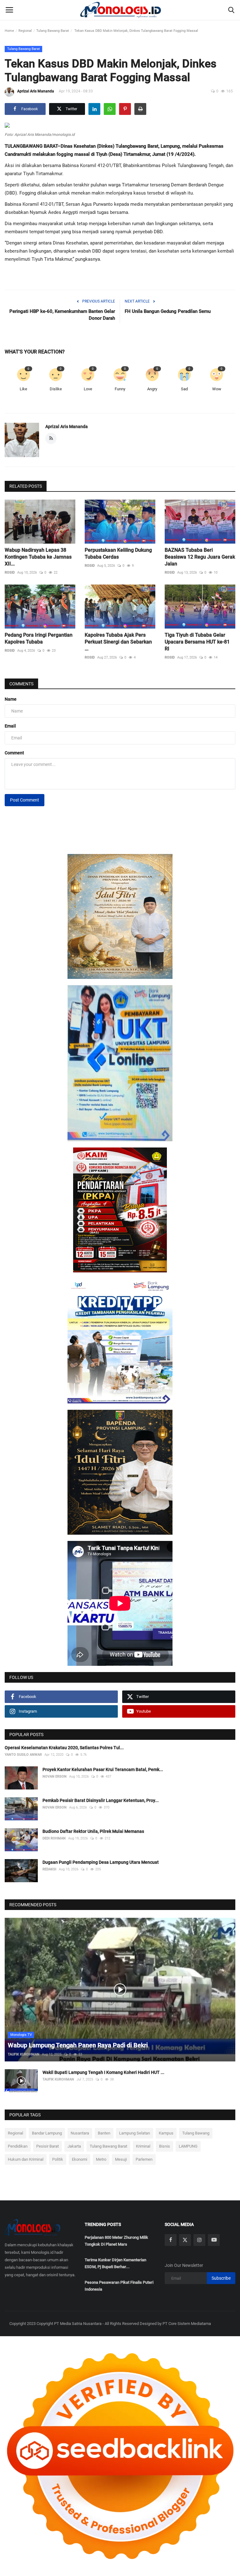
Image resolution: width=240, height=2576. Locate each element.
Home (9, 31)
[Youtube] (214, 2240)
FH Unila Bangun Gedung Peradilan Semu (168, 311)
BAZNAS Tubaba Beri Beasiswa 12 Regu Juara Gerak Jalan (200, 557)
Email (10, 726)
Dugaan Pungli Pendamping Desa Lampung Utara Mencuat (101, 1862)
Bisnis (165, 2146)
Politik (58, 2159)
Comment (14, 753)
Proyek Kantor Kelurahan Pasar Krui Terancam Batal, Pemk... (103, 1769)
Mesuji (121, 2159)
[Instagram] (199, 2240)
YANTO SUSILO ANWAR (23, 1755)
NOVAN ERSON (55, 1777)
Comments (21, 684)
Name (11, 699)
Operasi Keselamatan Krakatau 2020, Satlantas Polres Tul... (64, 1748)
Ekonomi (80, 2159)
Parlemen (144, 2159)
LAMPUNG (188, 2146)
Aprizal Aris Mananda (36, 91)
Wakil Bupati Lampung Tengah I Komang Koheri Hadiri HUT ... (103, 2072)
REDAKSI (49, 1869)
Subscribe (221, 2278)
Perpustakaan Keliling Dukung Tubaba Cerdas (118, 553)
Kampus (166, 2133)
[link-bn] (120, 916)
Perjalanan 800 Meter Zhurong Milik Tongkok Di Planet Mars (116, 2241)
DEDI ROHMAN (54, 1838)
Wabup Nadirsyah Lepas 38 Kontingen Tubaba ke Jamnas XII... (38, 557)
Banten (104, 2133)
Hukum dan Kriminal (26, 2159)
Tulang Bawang (196, 2133)
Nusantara (80, 2133)
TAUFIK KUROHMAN (24, 2054)
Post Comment (25, 800)
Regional (25, 31)
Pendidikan (18, 2146)
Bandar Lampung (47, 2133)
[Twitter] (185, 2240)
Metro (101, 2159)
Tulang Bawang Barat (53, 31)
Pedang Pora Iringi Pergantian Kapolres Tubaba (39, 638)
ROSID (10, 572)
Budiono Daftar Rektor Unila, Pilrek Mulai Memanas (93, 1831)
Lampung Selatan (135, 2133)
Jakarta (74, 2146)
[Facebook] (171, 2240)
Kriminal (143, 2146)
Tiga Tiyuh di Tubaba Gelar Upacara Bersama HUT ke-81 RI (197, 642)
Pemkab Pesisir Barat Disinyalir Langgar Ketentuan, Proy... (101, 1800)
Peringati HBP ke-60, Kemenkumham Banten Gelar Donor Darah (62, 315)
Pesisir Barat (47, 2146)
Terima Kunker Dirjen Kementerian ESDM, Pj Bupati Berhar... (115, 2263)
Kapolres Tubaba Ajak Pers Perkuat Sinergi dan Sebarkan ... (118, 642)
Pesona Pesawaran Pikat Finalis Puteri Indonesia (119, 2286)
